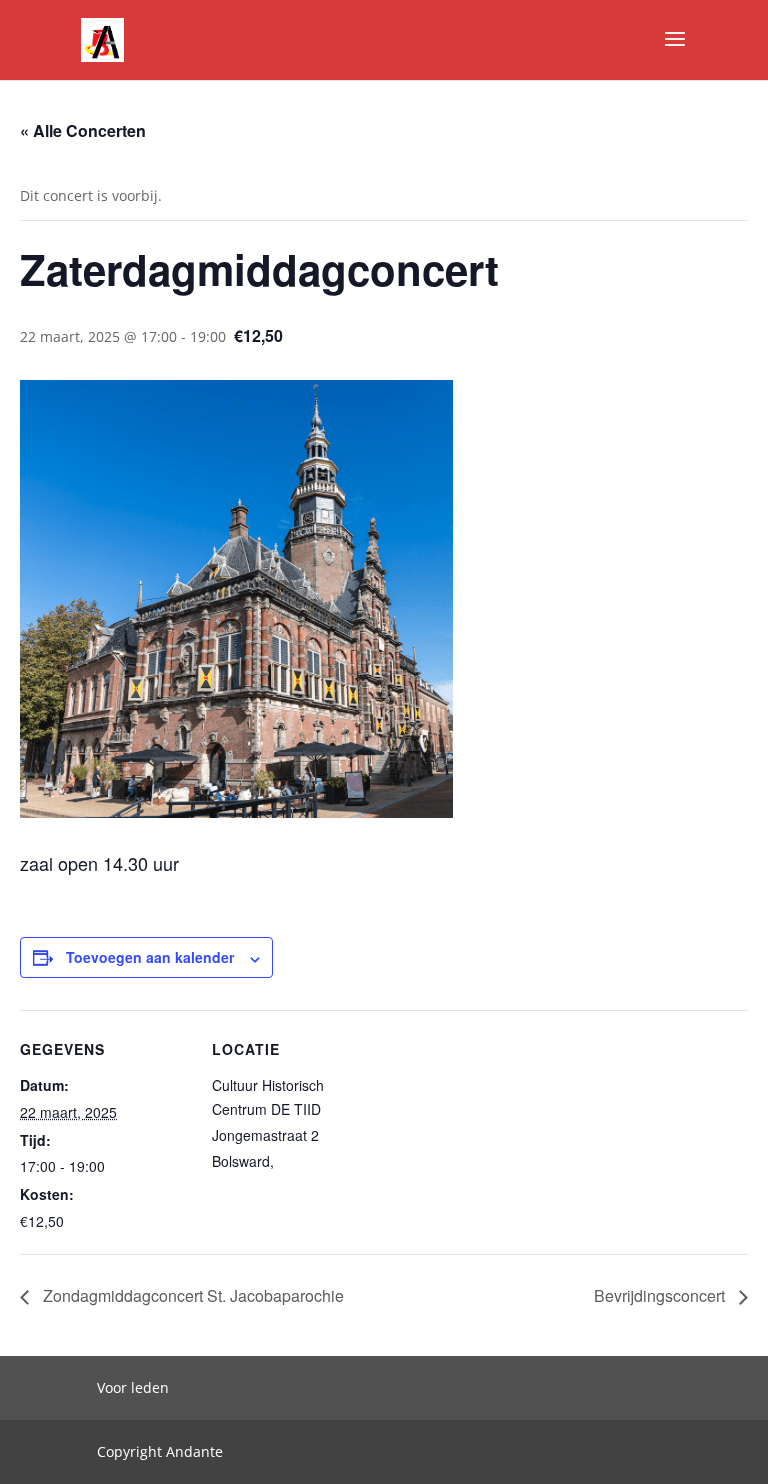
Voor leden (133, 1387)
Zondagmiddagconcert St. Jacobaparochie (191, 1295)
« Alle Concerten (83, 130)
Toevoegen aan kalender (150, 957)
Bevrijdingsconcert (661, 1295)
